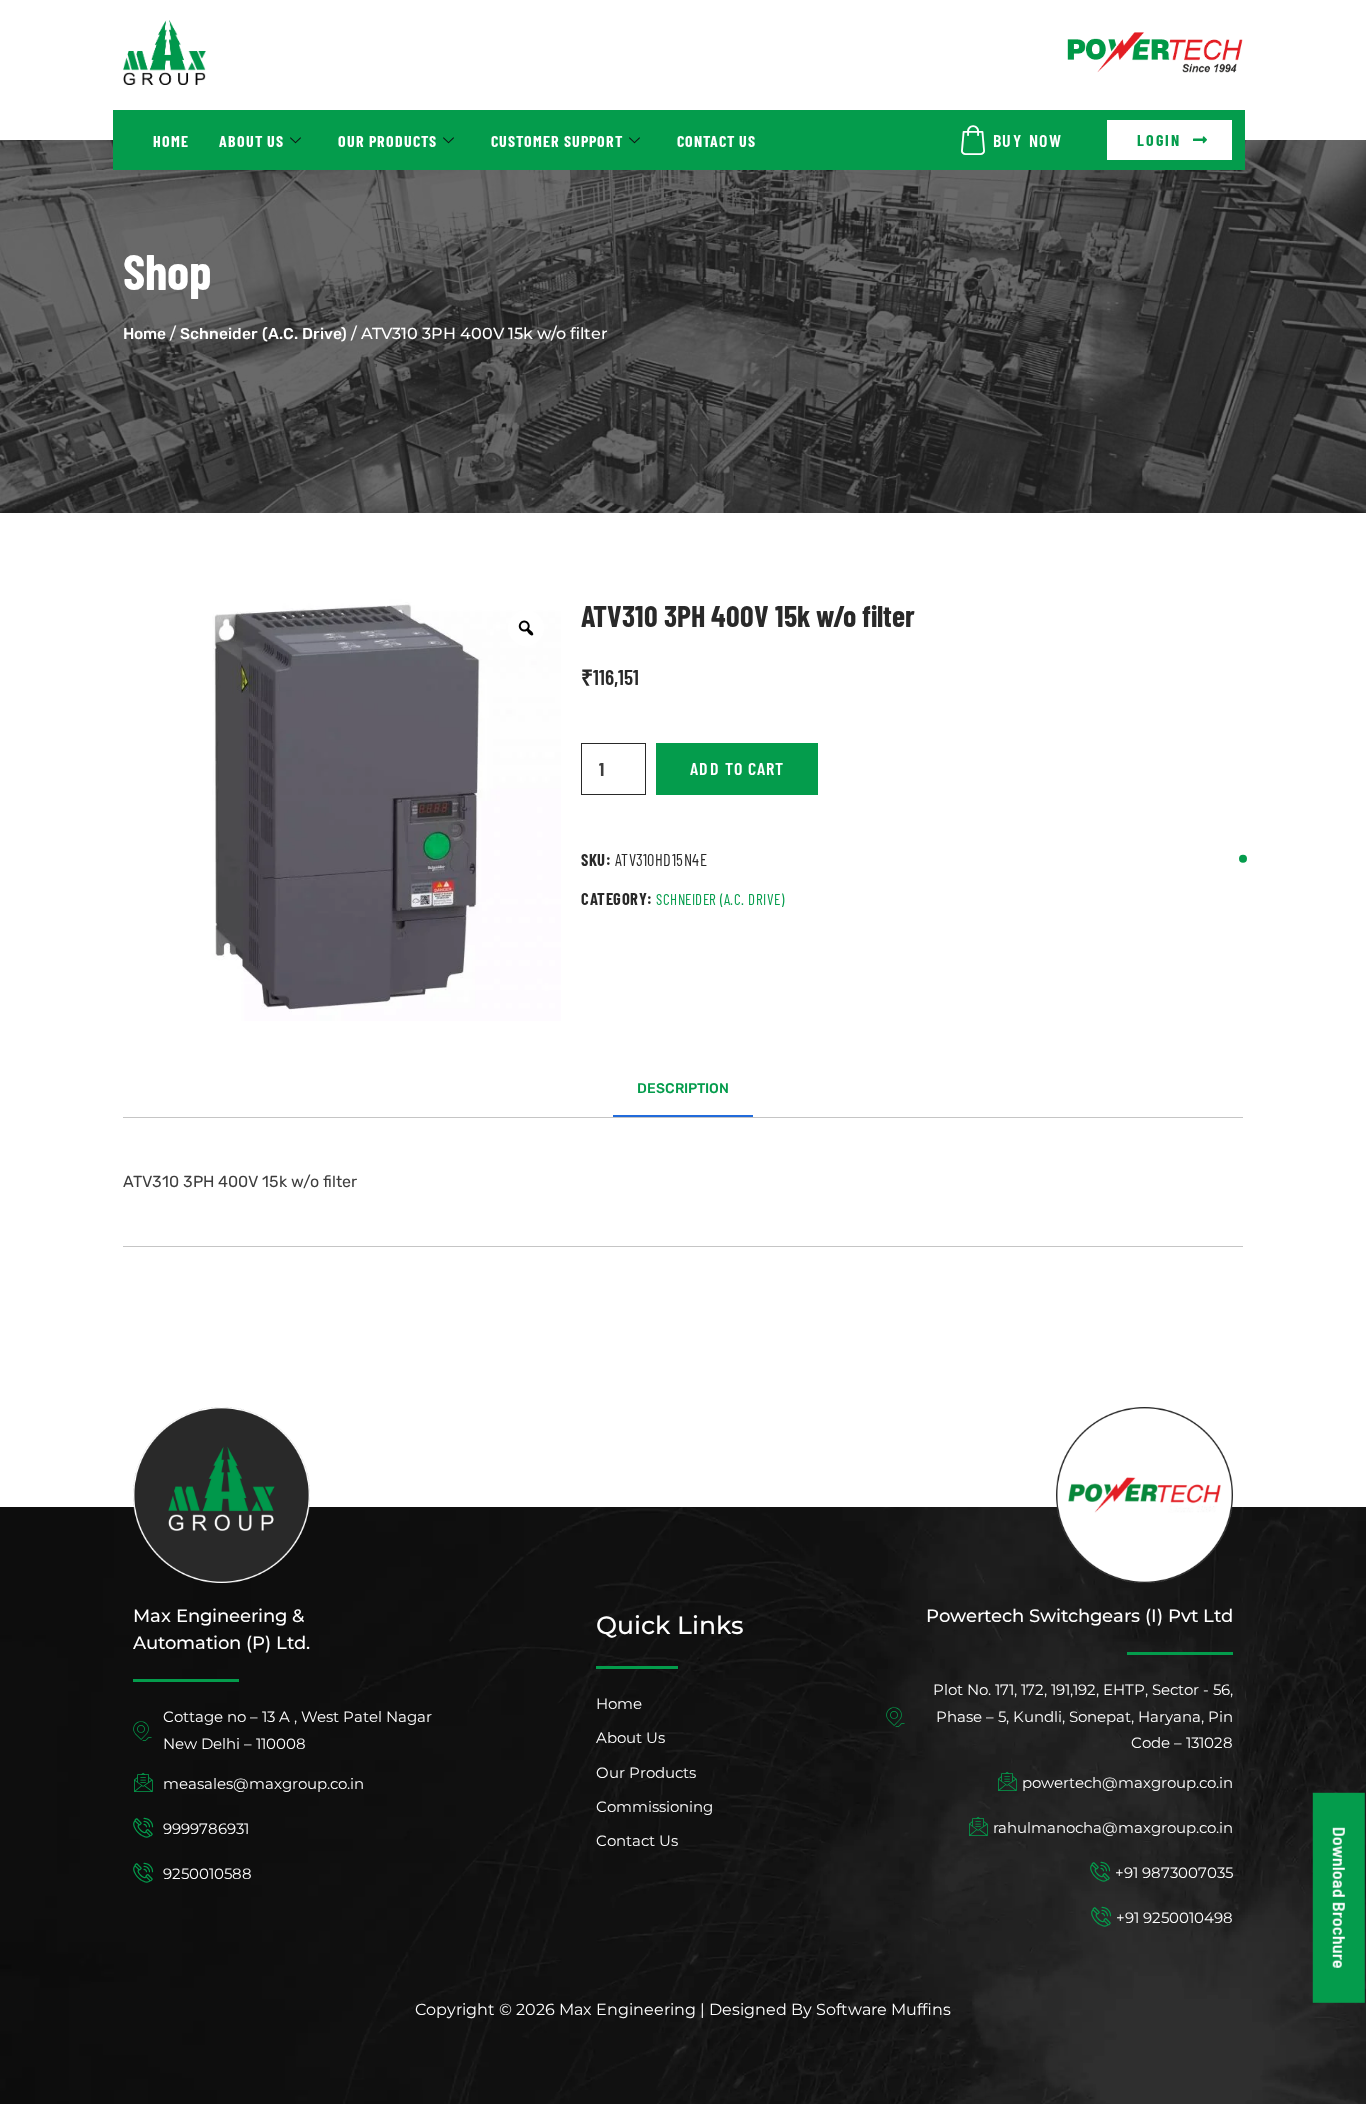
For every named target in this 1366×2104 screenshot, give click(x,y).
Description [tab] (683, 1088)
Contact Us (716, 140)
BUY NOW (1028, 140)
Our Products (387, 140)
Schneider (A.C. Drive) (263, 333)
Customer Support (557, 140)
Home (171, 140)
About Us (251, 140)
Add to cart (737, 768)
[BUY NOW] (973, 140)
